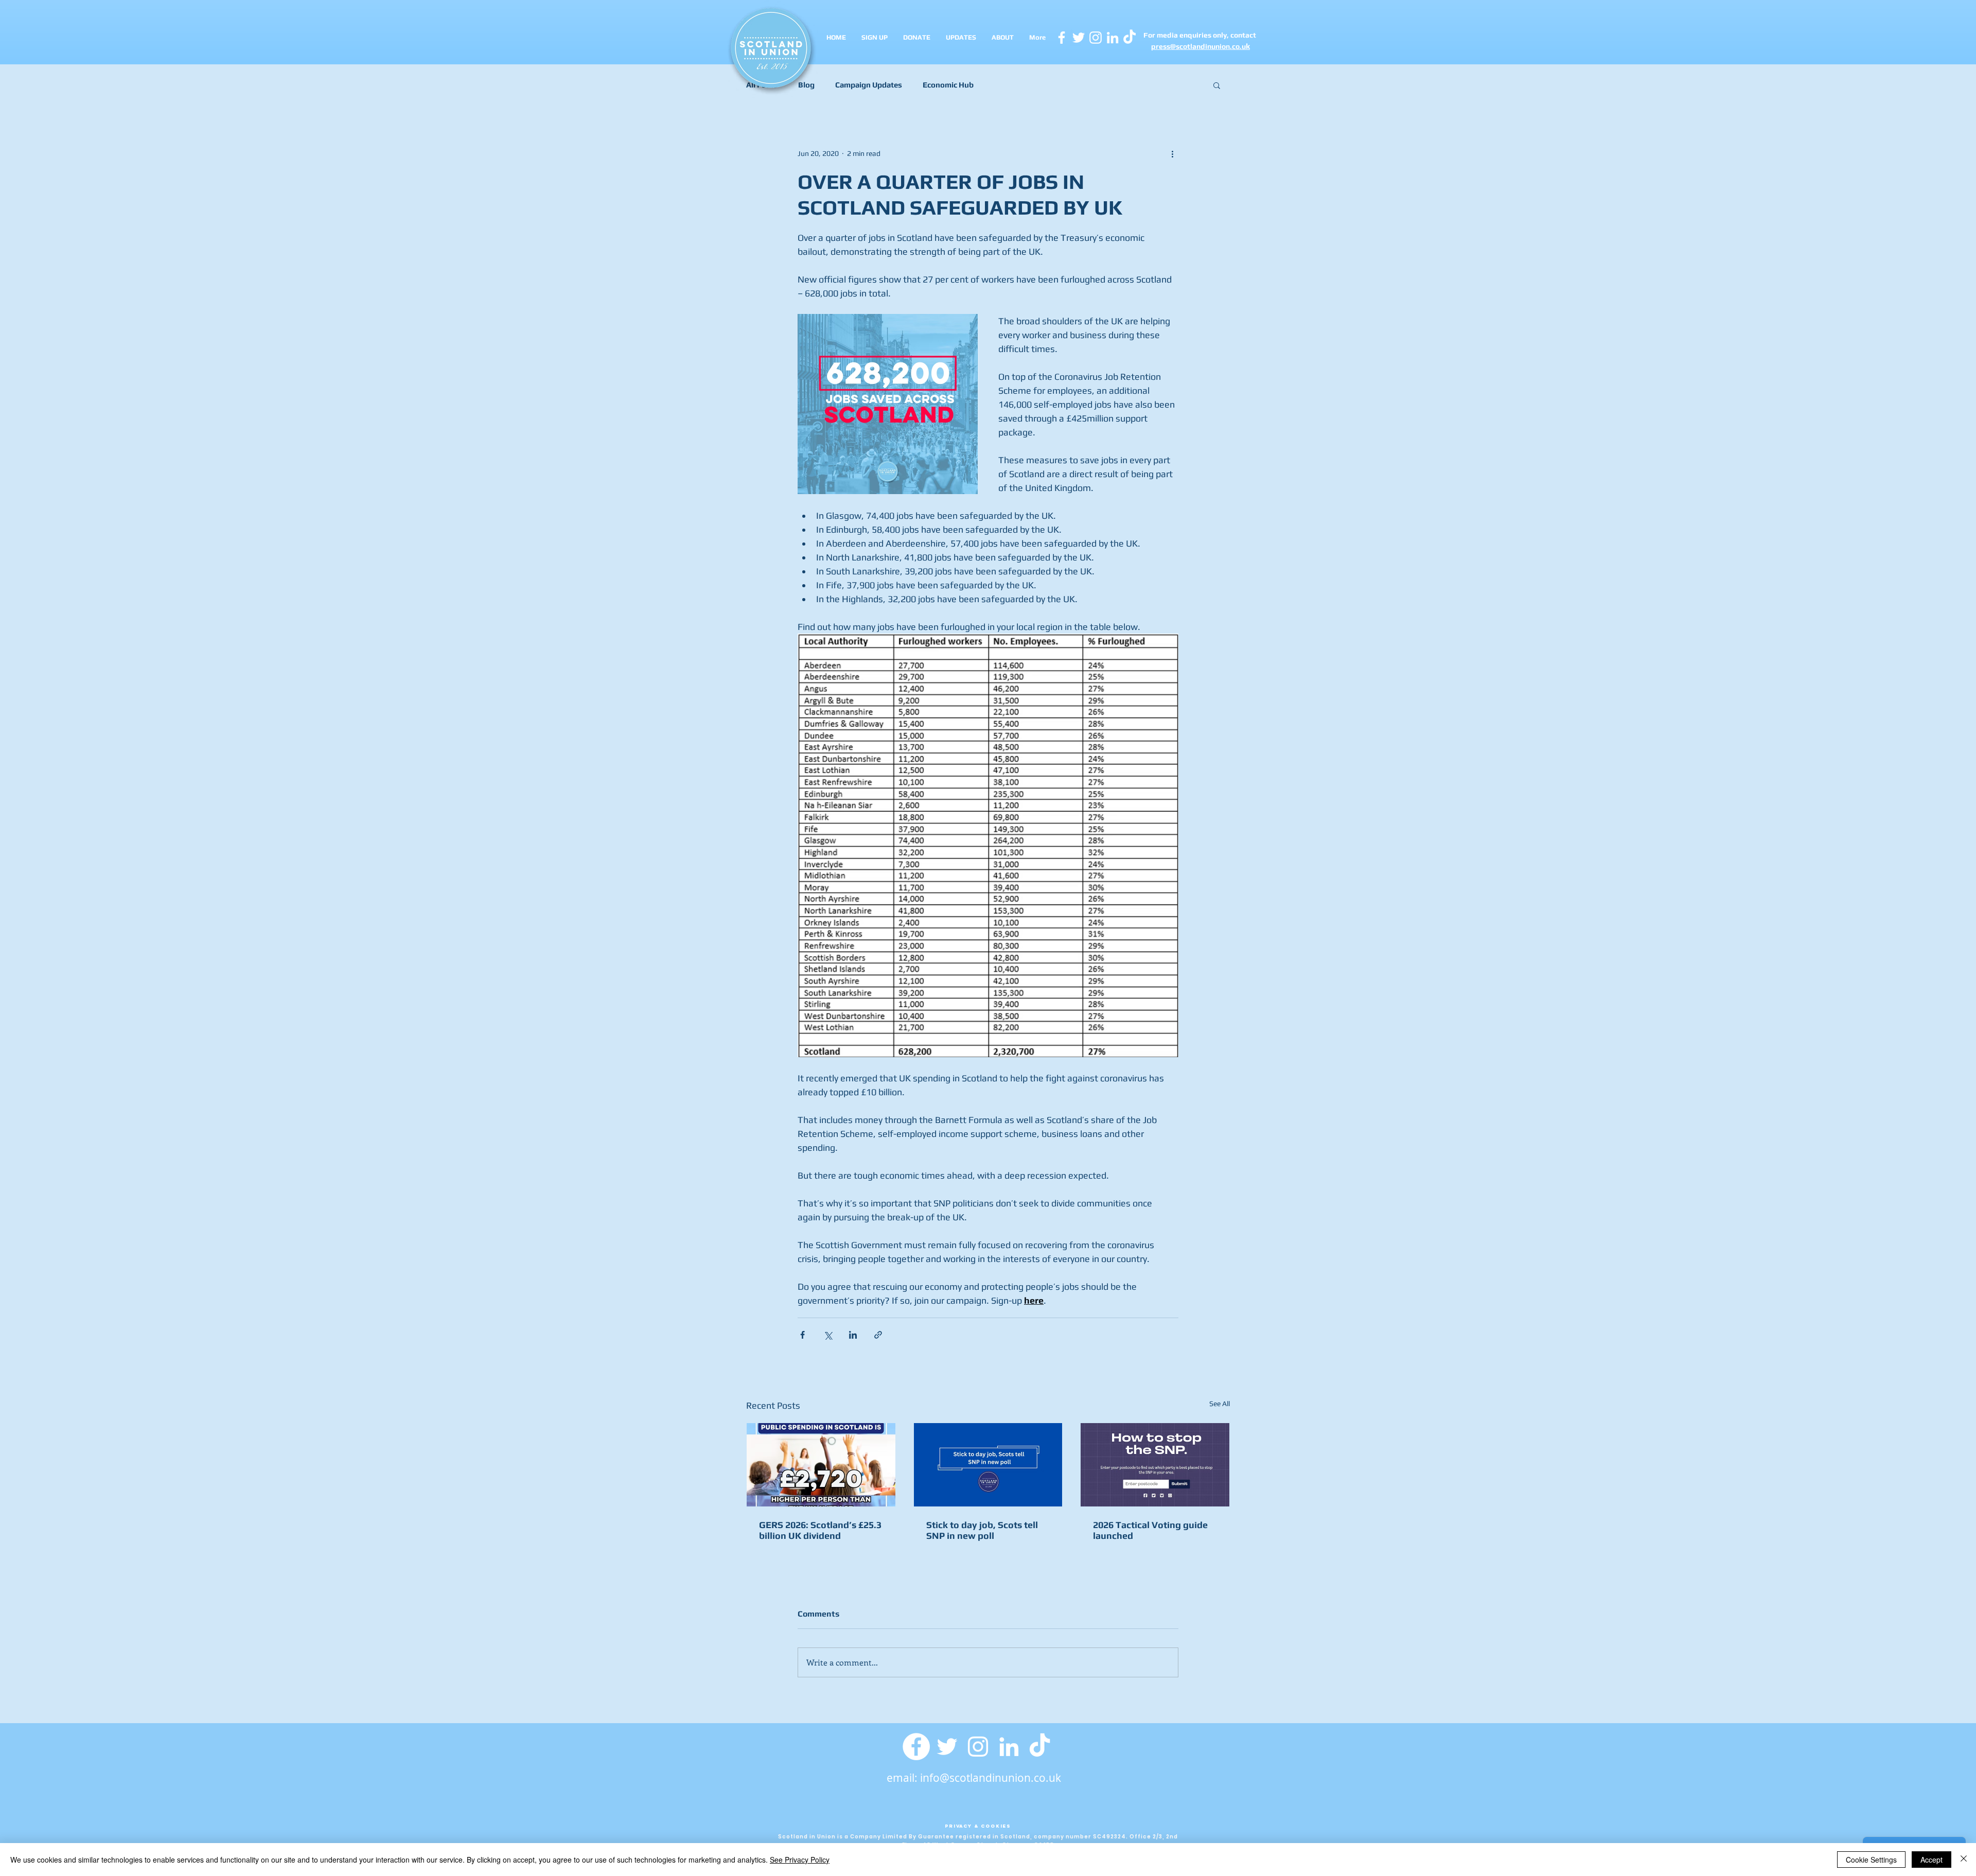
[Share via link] (878, 1335)
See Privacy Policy (800, 1860)
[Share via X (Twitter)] (828, 1335)
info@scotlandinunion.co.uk (991, 1778)
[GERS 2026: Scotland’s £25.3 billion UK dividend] (821, 1465)
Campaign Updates (869, 85)
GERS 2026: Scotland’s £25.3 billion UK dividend (820, 1530)
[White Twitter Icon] (1079, 38)
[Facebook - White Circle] (916, 1747)
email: (903, 1778)
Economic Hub (948, 85)
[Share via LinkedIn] (853, 1335)
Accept (1931, 1860)
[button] (1217, 85)
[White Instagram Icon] (1096, 38)
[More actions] (1172, 153)
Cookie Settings (1871, 1860)
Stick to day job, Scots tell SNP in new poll (982, 1530)
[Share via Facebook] (802, 1335)
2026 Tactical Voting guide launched (1150, 1530)
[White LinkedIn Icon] (1113, 38)
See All (1220, 1404)
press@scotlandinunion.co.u (1198, 46)
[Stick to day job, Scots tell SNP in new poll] (988, 1465)
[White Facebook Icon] (1062, 38)
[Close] (1964, 1860)
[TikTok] (1040, 1747)
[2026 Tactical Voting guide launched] (1155, 1465)
